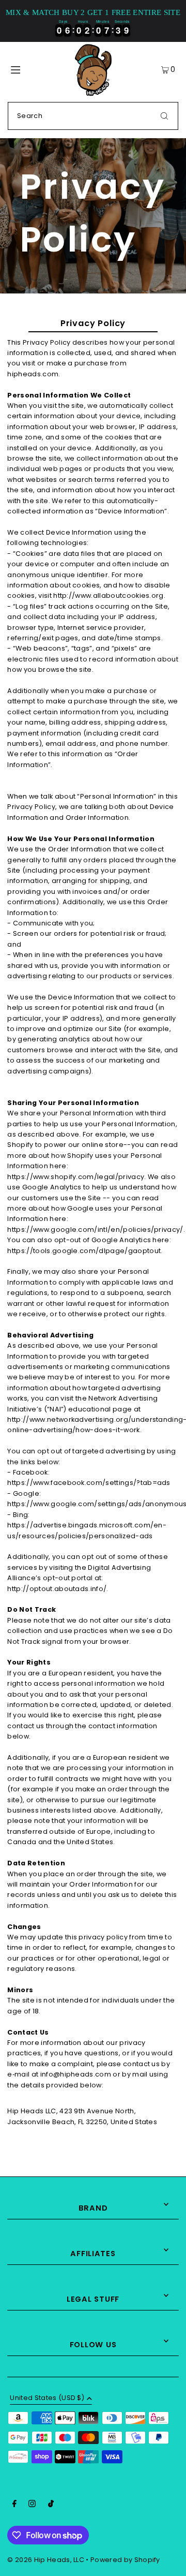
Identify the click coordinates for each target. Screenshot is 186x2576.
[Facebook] (14, 2505)
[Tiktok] (51, 2505)
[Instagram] (32, 2505)
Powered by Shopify (125, 2560)
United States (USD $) (47, 2398)
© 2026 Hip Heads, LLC (46, 2560)
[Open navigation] (25, 69)
